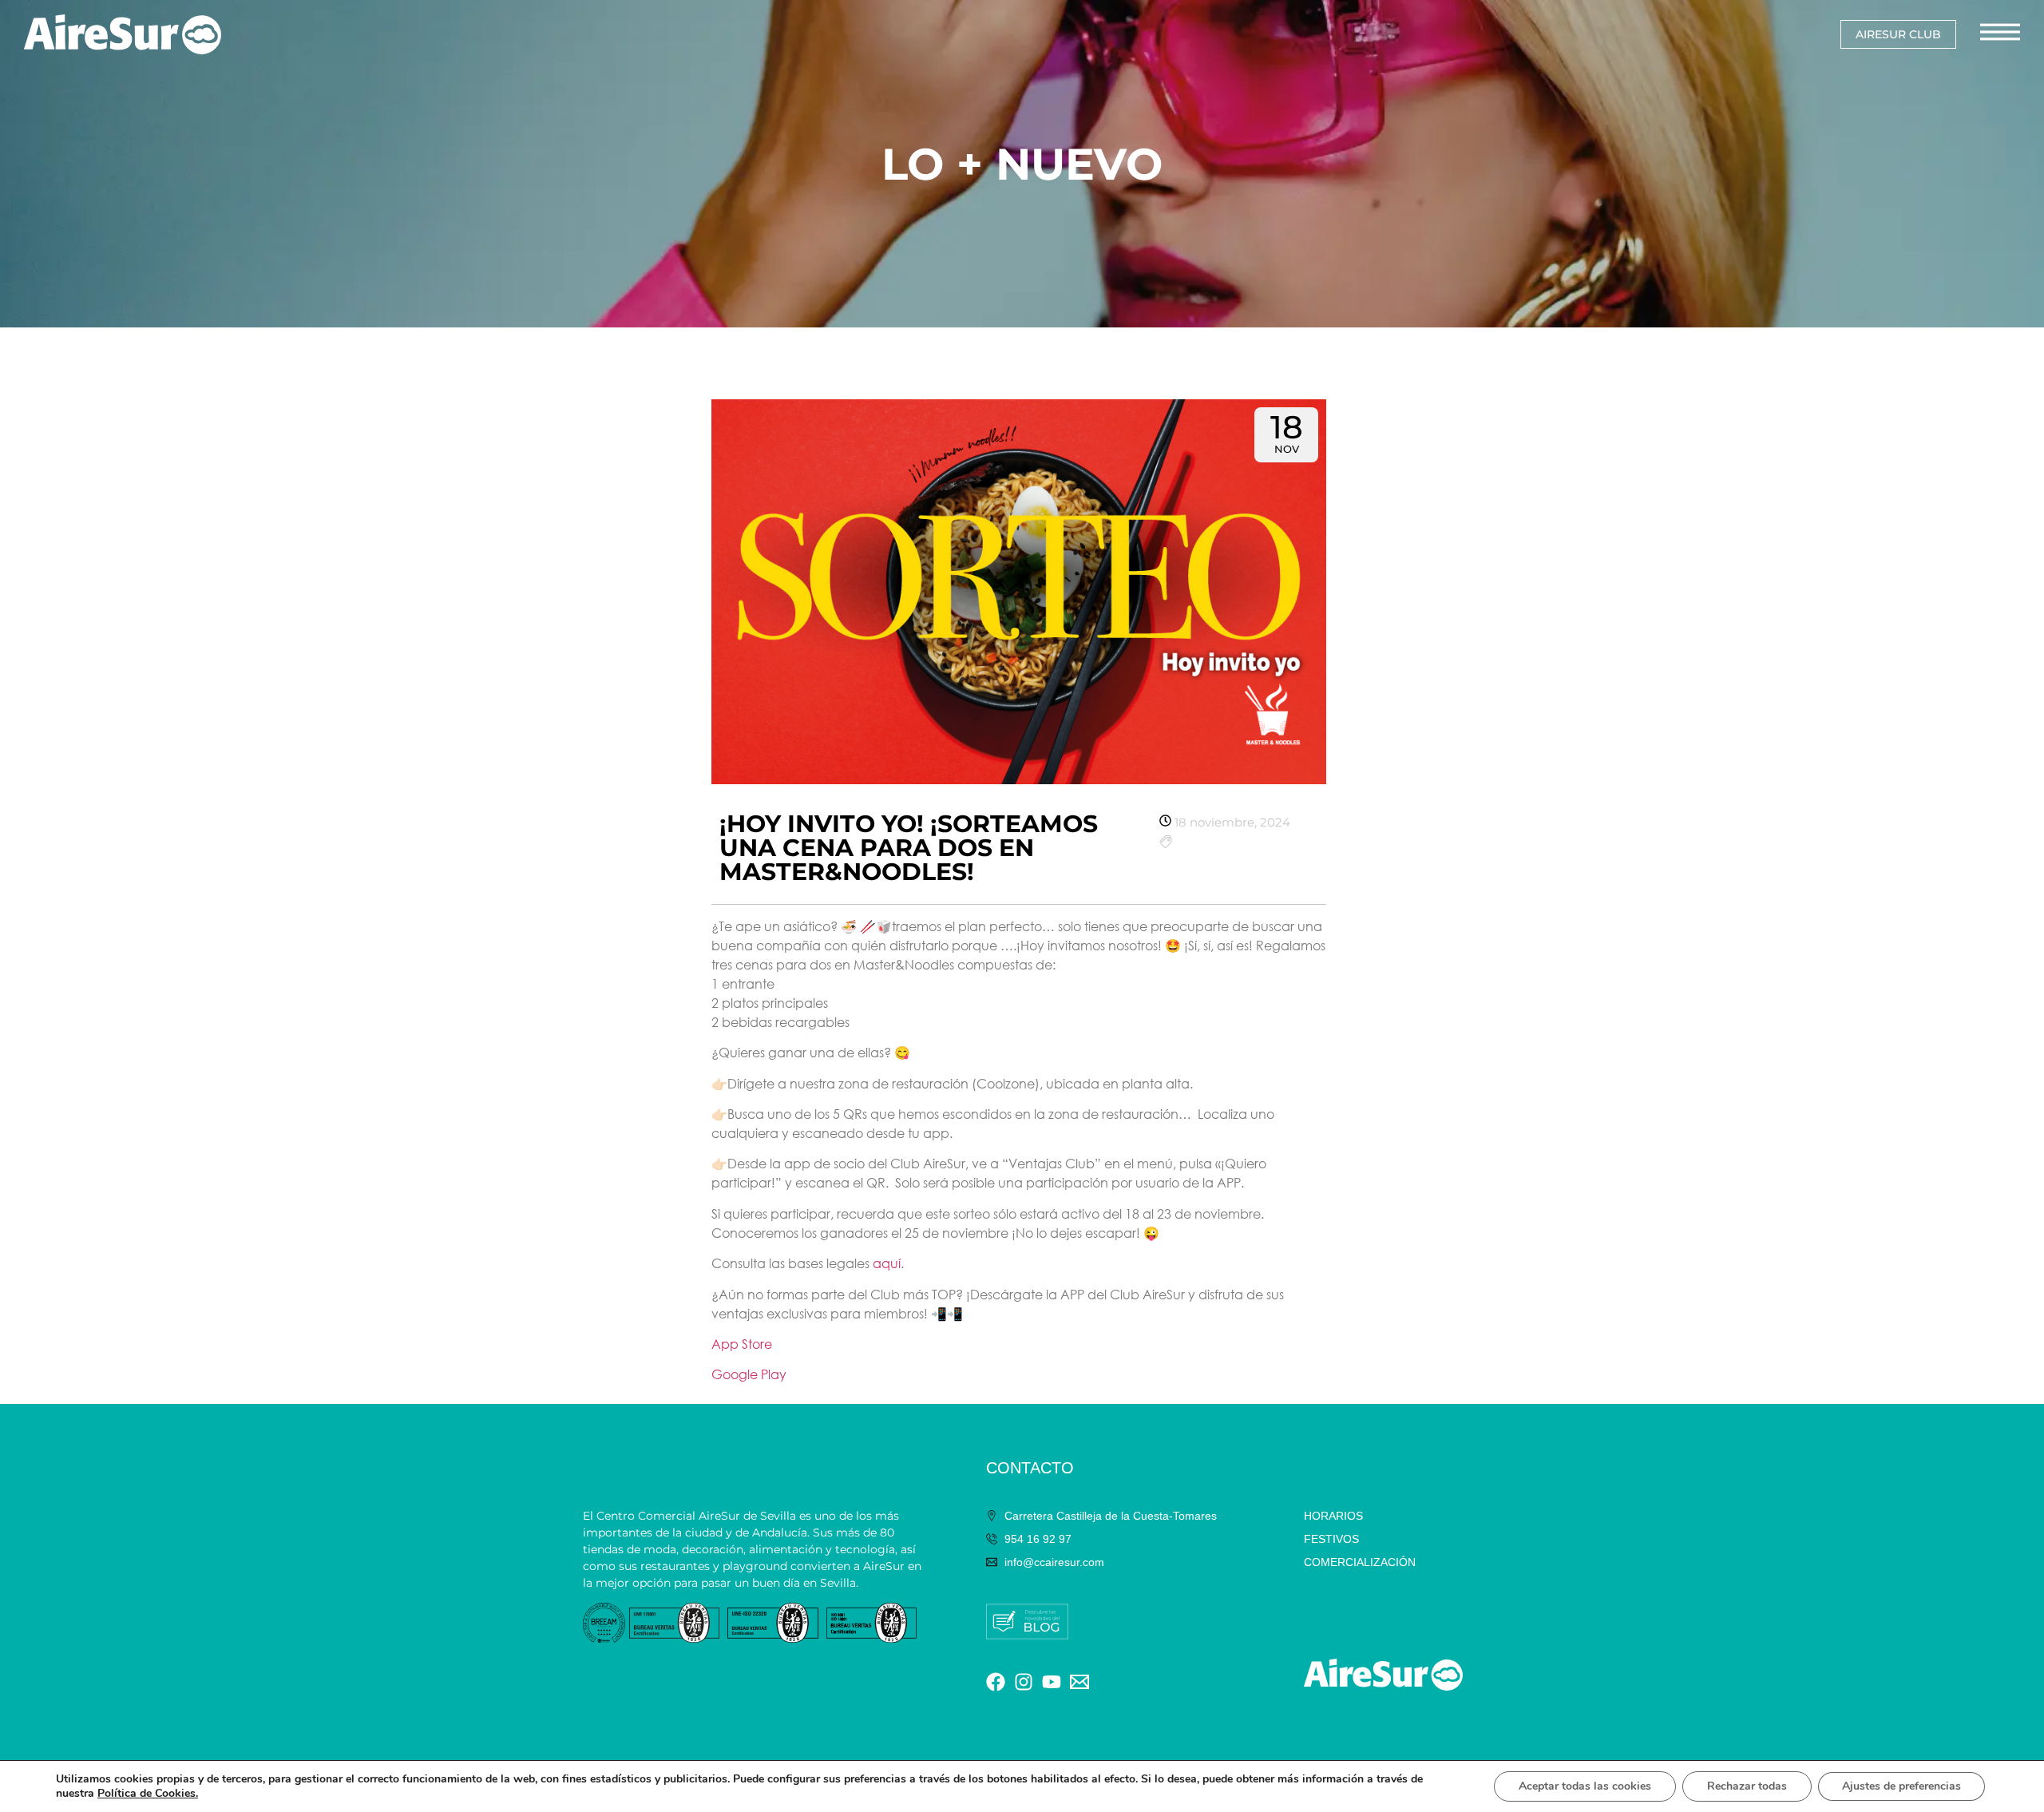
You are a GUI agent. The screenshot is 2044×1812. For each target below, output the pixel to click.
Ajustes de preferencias (1901, 1786)
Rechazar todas (1747, 1786)
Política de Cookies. (148, 1793)
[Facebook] (996, 1682)
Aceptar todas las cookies (1585, 1786)
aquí (887, 1263)
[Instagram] (1024, 1682)
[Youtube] (1052, 1682)
